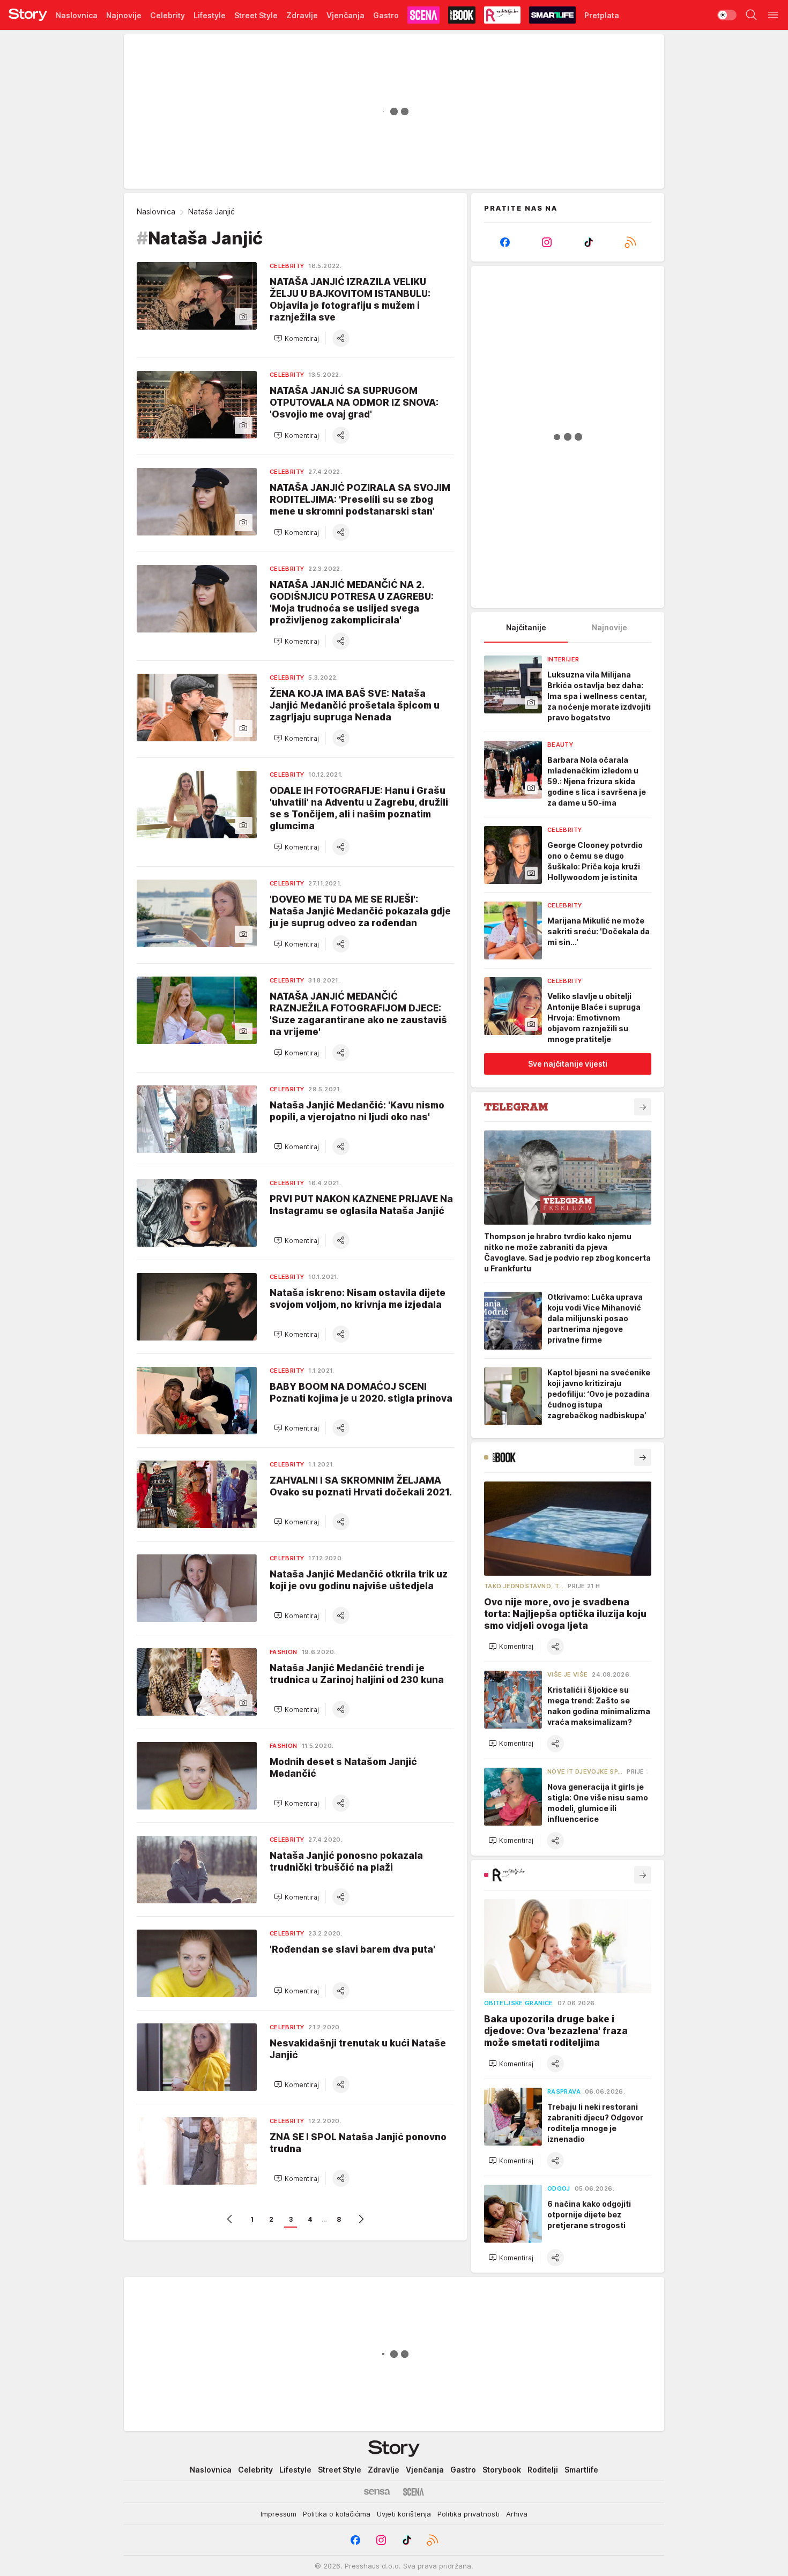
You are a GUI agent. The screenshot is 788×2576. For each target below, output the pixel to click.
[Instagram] (547, 242)
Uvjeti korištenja (404, 2514)
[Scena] (414, 2492)
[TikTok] (589, 242)
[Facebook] (505, 242)
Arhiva (517, 2514)
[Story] (28, 15)
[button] (296, 338)
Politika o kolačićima (337, 2514)
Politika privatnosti (469, 2514)
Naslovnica (156, 211)
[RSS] (630, 242)
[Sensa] (377, 2492)
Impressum (278, 2514)
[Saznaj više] (643, 1107)
